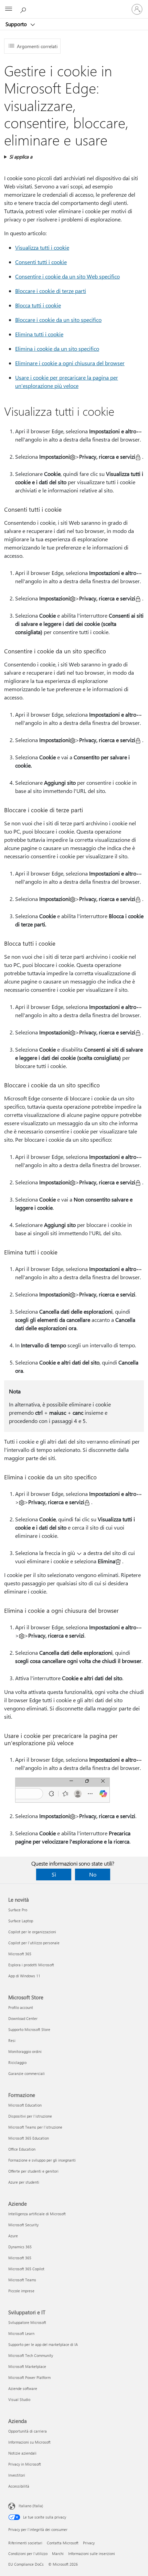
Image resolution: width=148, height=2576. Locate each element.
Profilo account (21, 2007)
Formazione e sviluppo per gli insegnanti (42, 2160)
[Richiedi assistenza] (24, 9)
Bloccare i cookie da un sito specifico (58, 320)
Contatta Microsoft (63, 2543)
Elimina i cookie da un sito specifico (57, 349)
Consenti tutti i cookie (41, 262)
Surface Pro (18, 1910)
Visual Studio (19, 2399)
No (93, 1874)
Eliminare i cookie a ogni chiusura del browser (70, 363)
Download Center (23, 2018)
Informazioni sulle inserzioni (92, 2553)
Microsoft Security (23, 2225)
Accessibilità (19, 2486)
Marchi (58, 2553)
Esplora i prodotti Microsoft (31, 1965)
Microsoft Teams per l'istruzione (35, 2127)
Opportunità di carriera (28, 2431)
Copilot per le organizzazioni (32, 1932)
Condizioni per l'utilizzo (28, 2553)
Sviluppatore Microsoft (27, 2322)
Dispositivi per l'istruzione (30, 2116)
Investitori (17, 2475)
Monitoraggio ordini (25, 2051)
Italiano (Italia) (31, 2506)
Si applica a (21, 157)
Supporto (17, 24)
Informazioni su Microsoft (29, 2442)
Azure (13, 2236)
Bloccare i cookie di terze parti (51, 291)
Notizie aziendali (22, 2453)
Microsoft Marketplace (27, 2366)
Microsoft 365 (20, 1954)
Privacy (89, 2543)
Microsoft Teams (22, 2280)
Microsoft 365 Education (29, 2138)
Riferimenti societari (25, 2543)
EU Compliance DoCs (26, 2564)
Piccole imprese (21, 2291)
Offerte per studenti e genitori (33, 2171)
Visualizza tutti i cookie (42, 247)
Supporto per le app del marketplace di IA (43, 2344)
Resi (12, 2040)
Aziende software (23, 2388)
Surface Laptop (21, 1921)
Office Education (22, 2149)
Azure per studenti (24, 2182)
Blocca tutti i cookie (38, 305)
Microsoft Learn (21, 2333)
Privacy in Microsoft (25, 2464)
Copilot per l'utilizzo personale (34, 1943)
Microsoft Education (25, 2105)
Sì (54, 1874)
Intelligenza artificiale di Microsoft (37, 2214)
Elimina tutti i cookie (39, 334)
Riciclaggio (17, 2062)
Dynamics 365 (20, 2247)
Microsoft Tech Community (31, 2355)
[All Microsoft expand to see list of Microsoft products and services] (9, 9)
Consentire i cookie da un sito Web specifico (67, 276)
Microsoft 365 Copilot (26, 2269)
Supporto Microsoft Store (29, 2029)
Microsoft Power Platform (29, 2377)
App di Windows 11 (24, 1976)
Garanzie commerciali (27, 2073)
